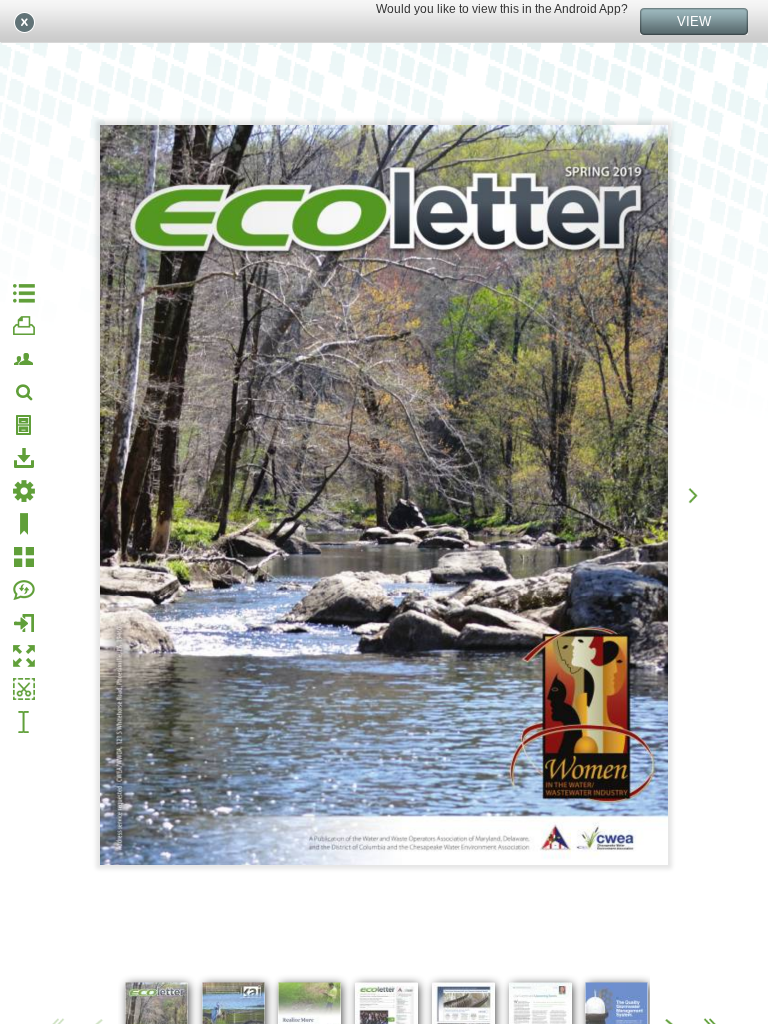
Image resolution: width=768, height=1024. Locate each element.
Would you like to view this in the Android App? (502, 9)
